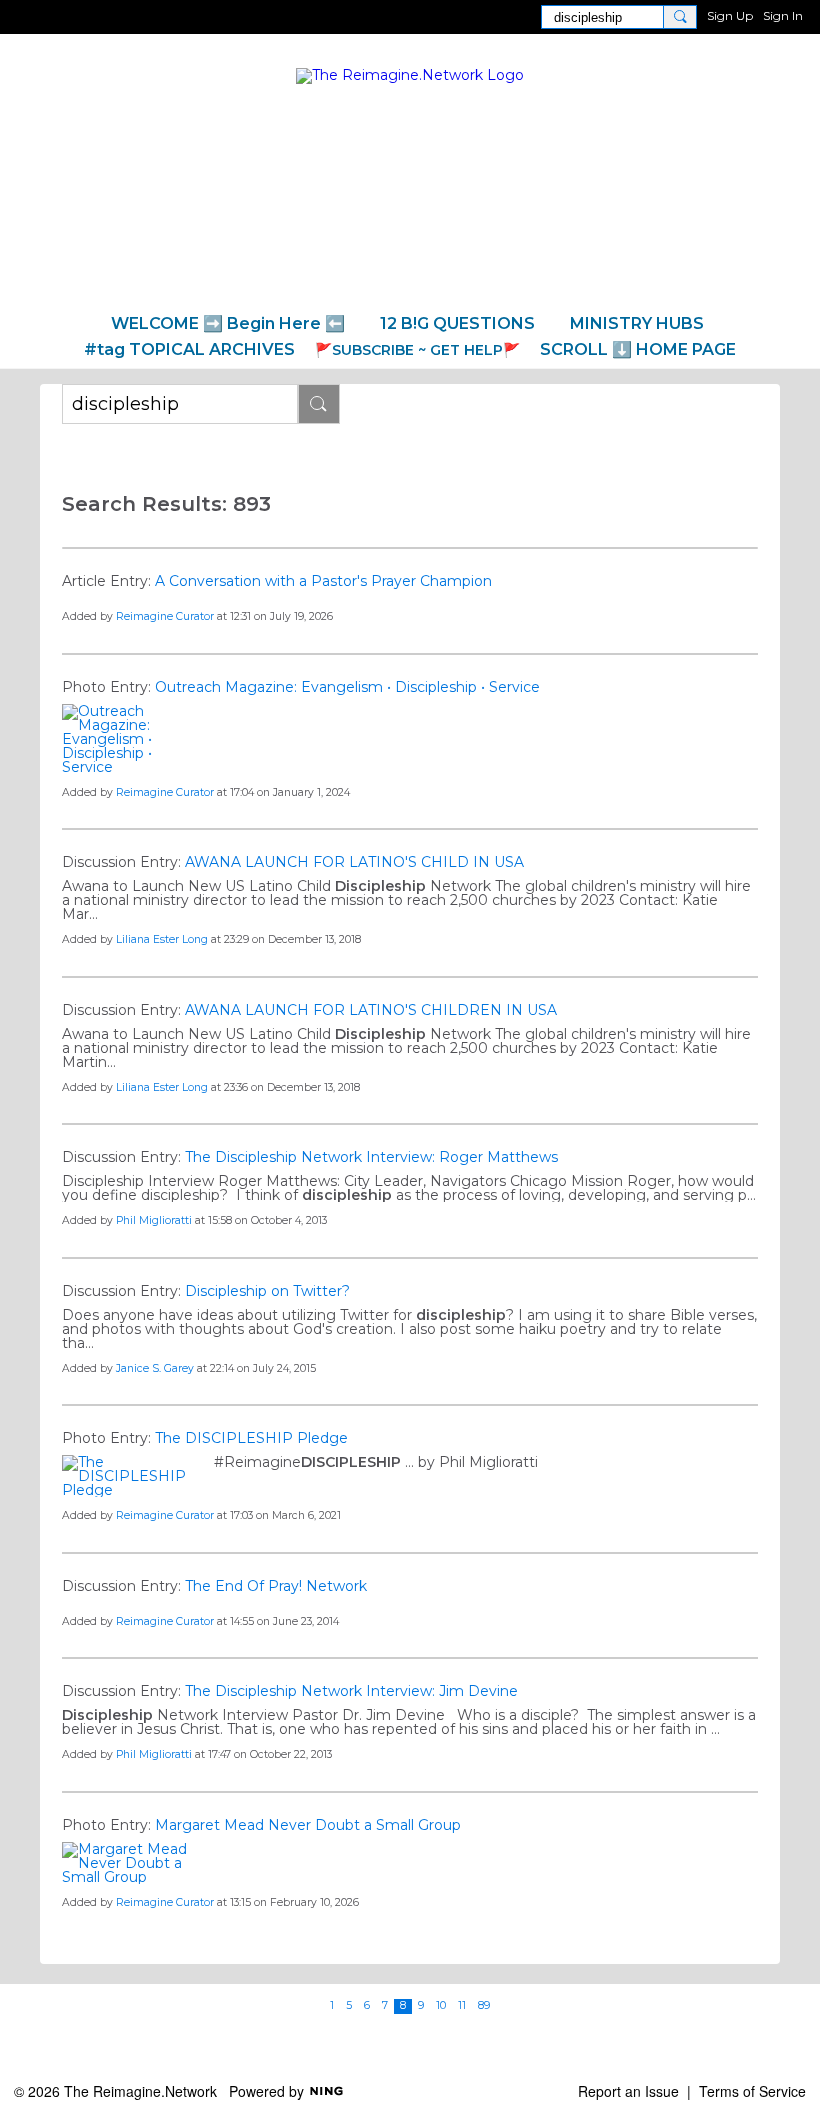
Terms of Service (752, 2091)
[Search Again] (319, 404)
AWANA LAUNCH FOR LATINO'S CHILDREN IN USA (371, 1010)
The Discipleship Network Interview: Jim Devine (351, 1691)
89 (484, 2005)
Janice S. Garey (155, 1368)
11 (462, 2005)
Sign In (783, 15)
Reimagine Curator (165, 616)
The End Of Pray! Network (276, 1586)
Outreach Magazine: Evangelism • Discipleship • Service (347, 687)
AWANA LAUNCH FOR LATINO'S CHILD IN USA (354, 862)
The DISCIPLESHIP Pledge (251, 1438)
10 (441, 2005)
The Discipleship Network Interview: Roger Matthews (371, 1157)
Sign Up (730, 15)
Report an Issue (628, 2091)
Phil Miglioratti (154, 1220)
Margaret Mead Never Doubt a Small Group (308, 1825)
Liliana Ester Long (162, 939)
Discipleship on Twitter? (267, 1291)
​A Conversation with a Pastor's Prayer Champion (323, 581)
